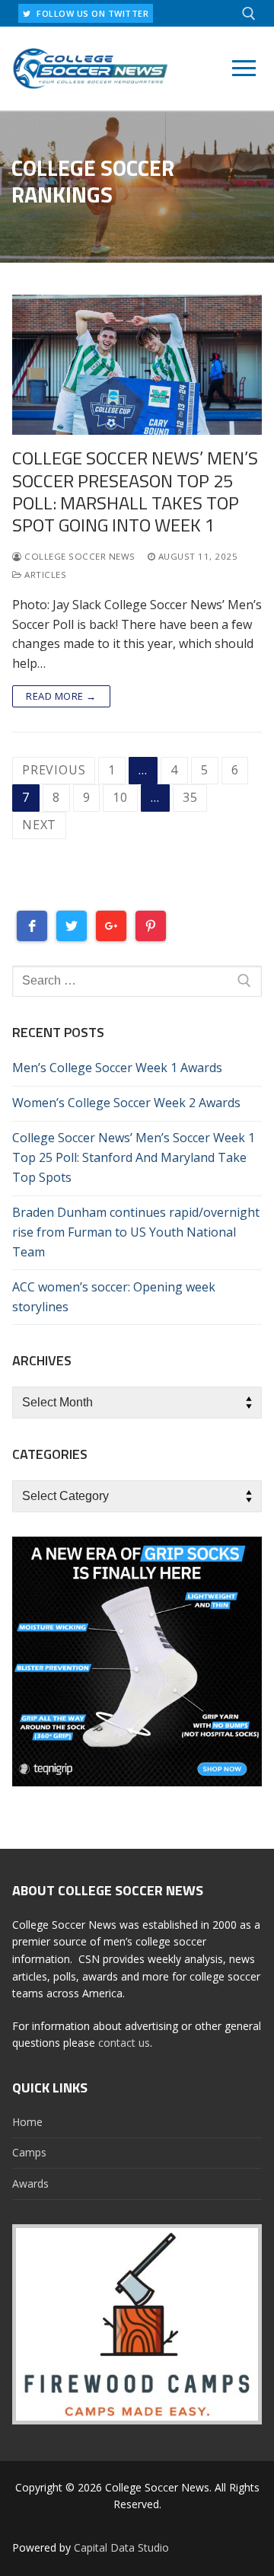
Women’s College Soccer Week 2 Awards (126, 1103)
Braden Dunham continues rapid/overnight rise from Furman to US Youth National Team (136, 1232)
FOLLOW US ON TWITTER (92, 13)
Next (39, 825)
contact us (124, 2043)
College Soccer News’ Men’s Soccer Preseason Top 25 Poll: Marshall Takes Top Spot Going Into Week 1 (135, 492)
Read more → (61, 696)
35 (190, 797)
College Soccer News (79, 556)
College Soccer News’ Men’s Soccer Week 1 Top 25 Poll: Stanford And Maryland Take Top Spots (134, 1157)
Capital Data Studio (121, 2547)
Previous (54, 770)
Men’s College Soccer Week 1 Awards (117, 1068)
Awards (30, 2183)
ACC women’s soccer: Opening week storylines (114, 1297)
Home (27, 2122)
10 (120, 797)
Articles (44, 575)
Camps (29, 2152)
